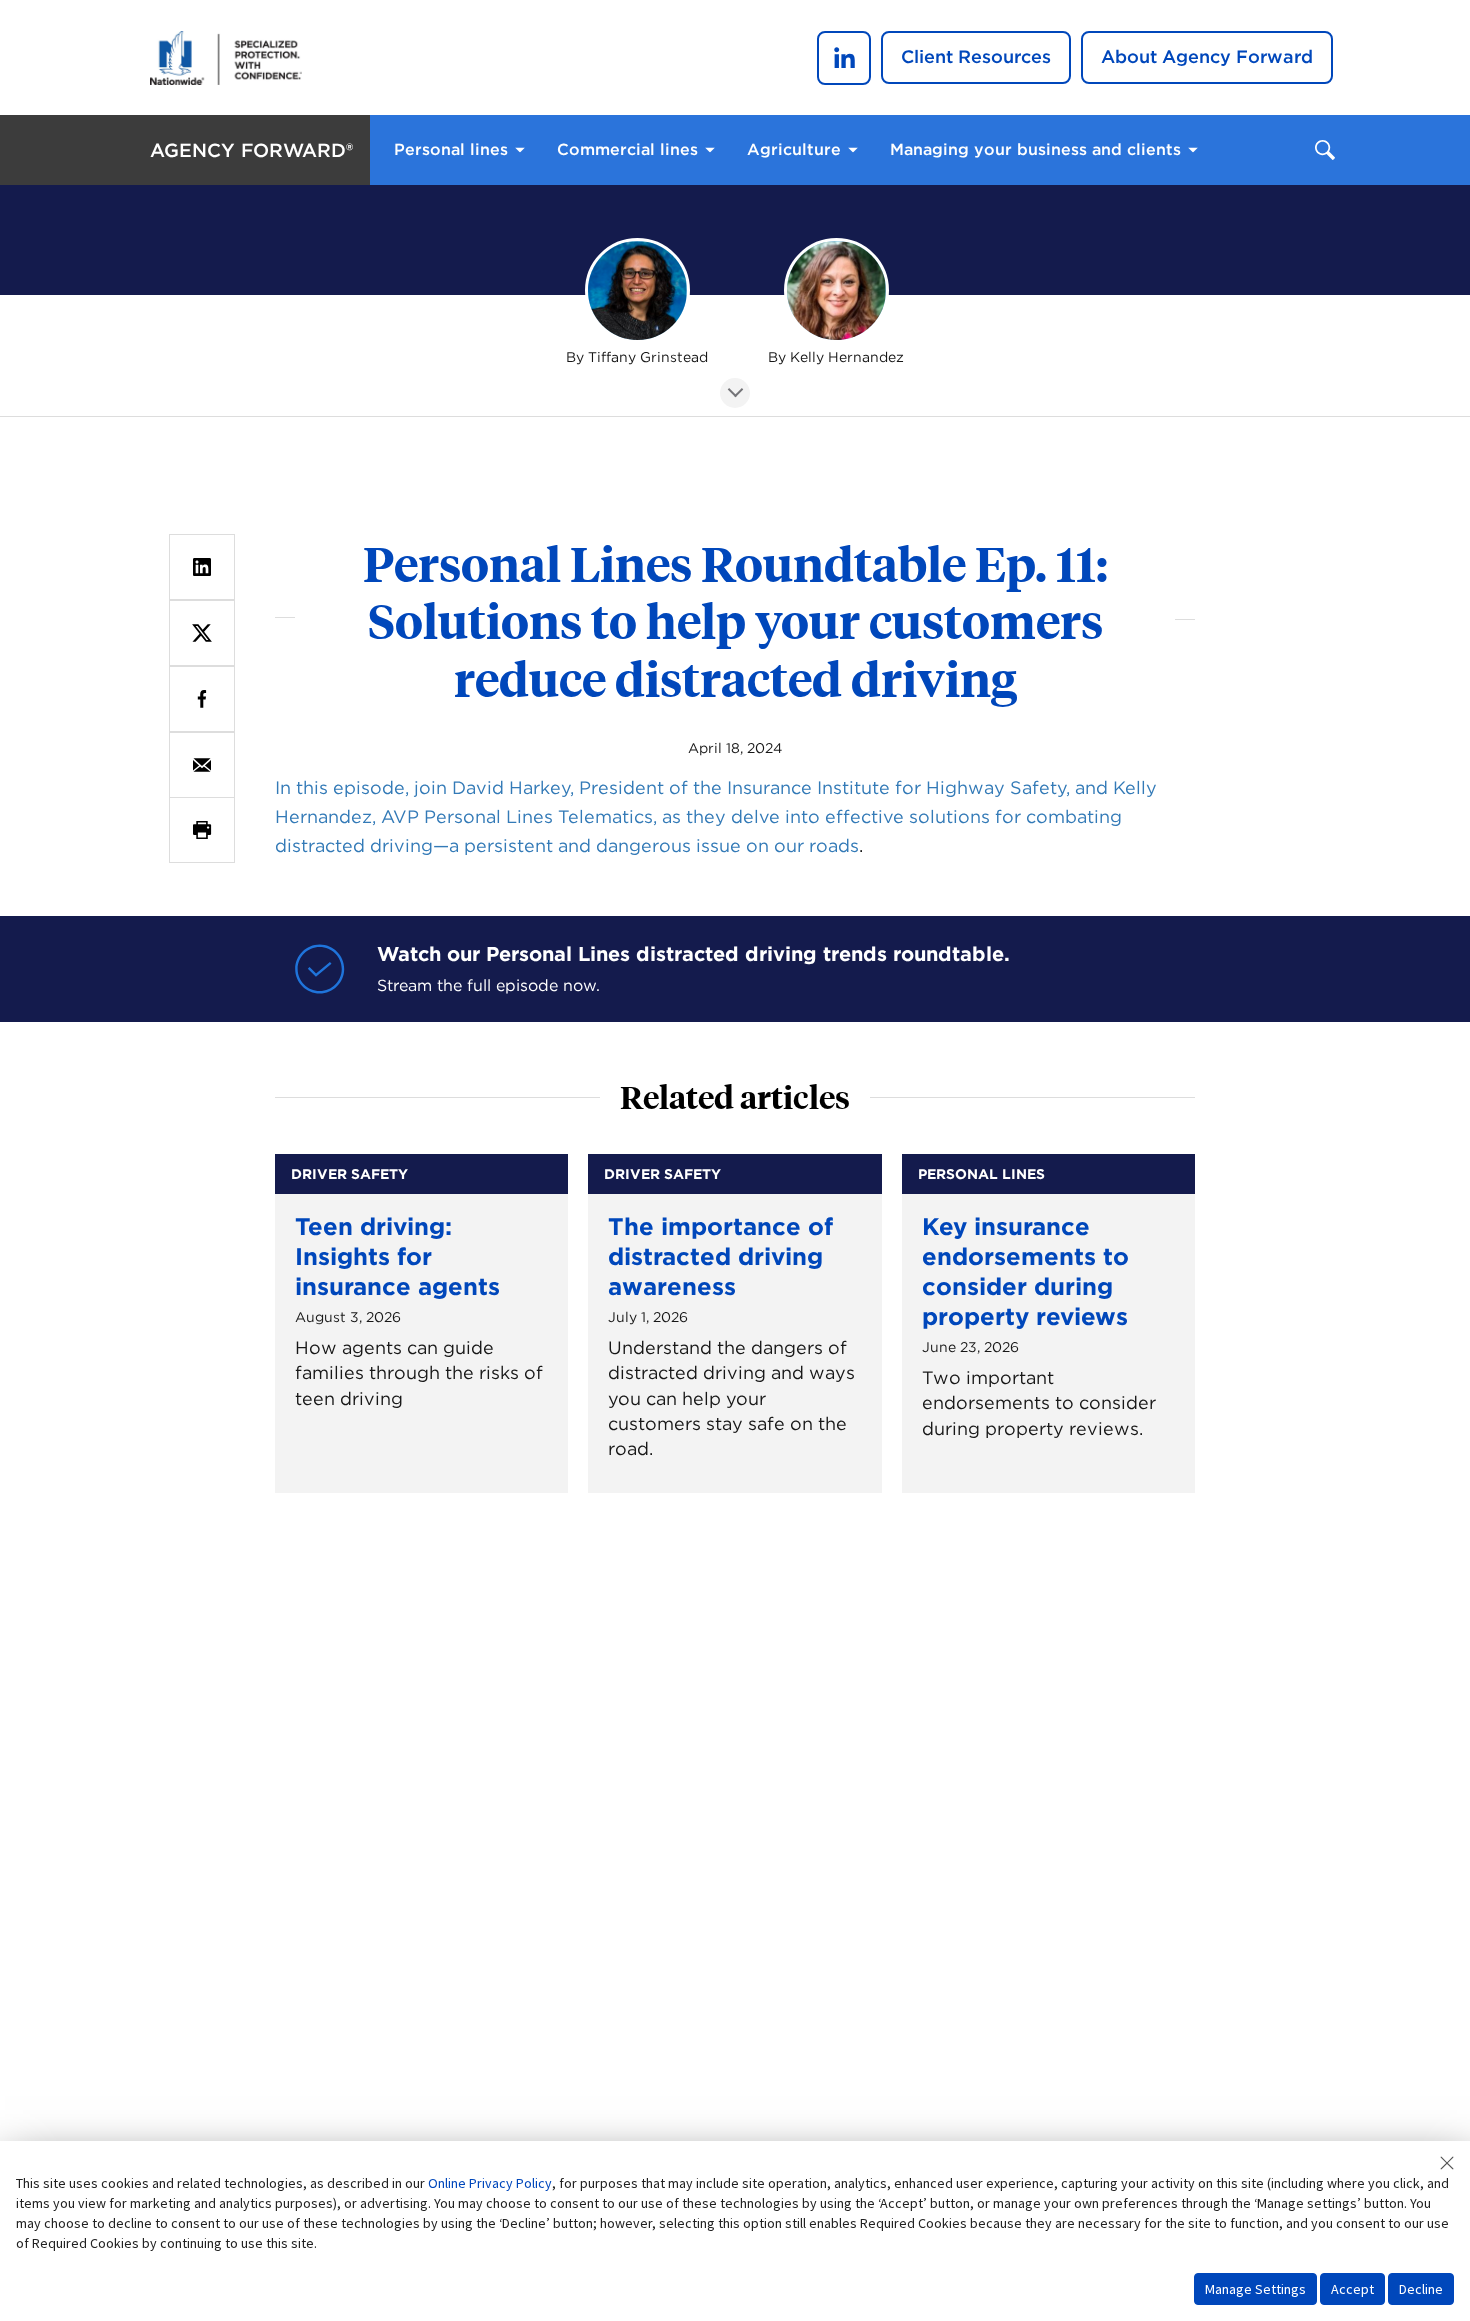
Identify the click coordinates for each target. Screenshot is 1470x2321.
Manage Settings (1255, 2289)
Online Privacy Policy (490, 2183)
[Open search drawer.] (1325, 150)
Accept (1352, 2289)
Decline (1421, 2289)
